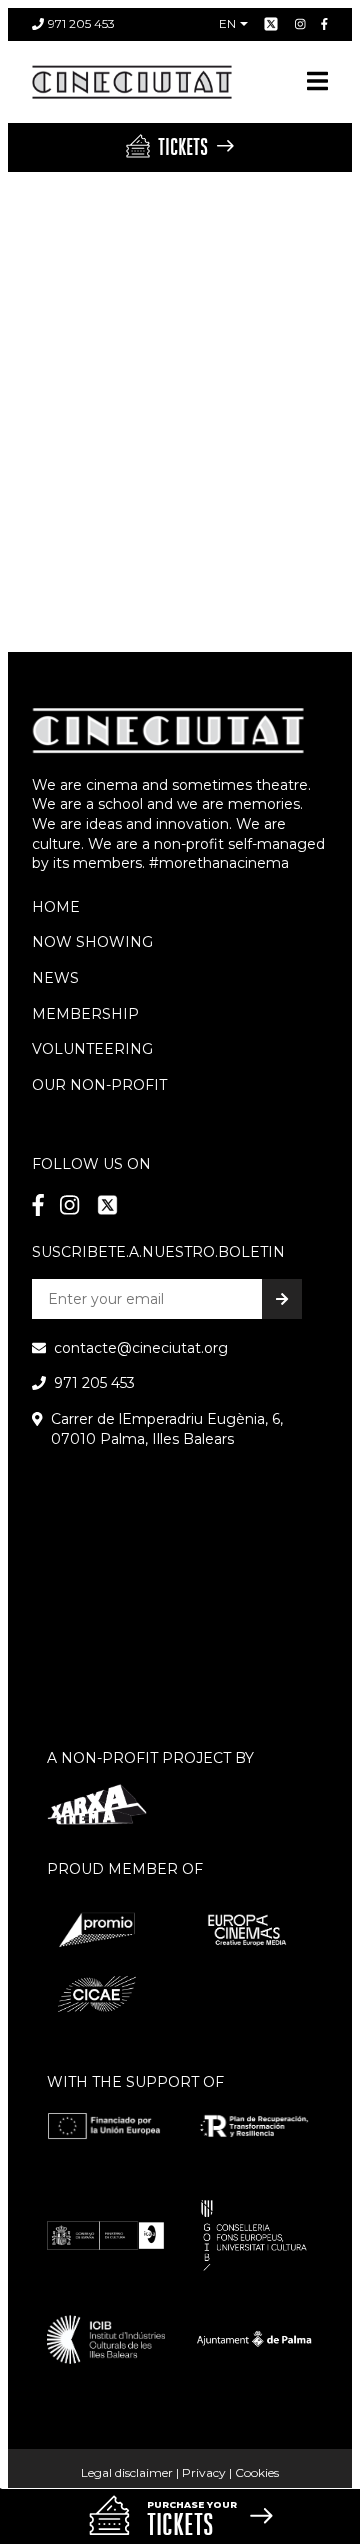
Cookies (257, 2472)
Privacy (204, 2472)
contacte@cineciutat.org (141, 1348)
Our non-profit (99, 1085)
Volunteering (92, 1049)
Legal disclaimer (127, 2472)
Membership (85, 1014)
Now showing (92, 942)
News (55, 978)
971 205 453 (81, 23)
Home (56, 907)
